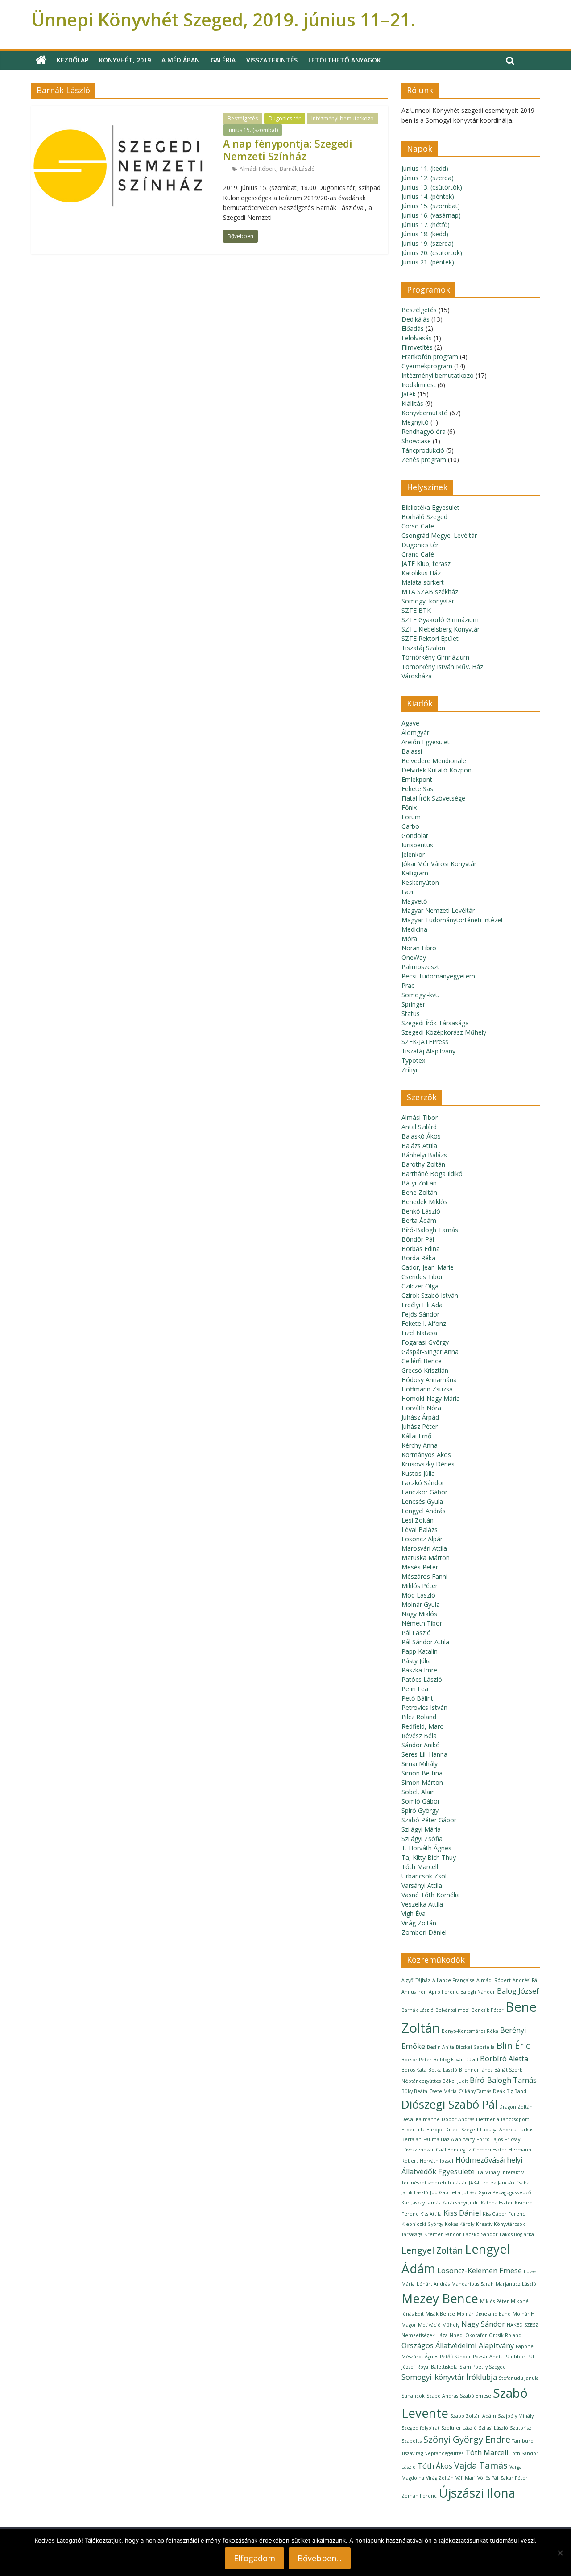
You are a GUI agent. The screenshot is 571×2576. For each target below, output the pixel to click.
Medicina (414, 929)
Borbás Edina (421, 1249)
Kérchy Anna (420, 1445)
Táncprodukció (423, 450)
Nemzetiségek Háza (425, 2335)
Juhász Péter (420, 1426)
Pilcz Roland (419, 1717)
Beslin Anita (441, 2047)
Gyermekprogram (427, 366)
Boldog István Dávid (456, 2060)
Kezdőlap (72, 60)
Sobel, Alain (418, 1792)
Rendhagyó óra (424, 431)
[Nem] (560, 2553)
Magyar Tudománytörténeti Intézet (452, 920)
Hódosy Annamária (429, 1380)
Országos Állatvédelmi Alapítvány (458, 2345)
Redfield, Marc (422, 1726)
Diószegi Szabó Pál (449, 2104)
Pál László (416, 1633)
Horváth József (437, 2161)
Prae (408, 985)
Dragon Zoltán (516, 2107)
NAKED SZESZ (523, 2325)
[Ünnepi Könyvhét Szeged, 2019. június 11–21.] (41, 60)
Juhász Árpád (420, 1417)
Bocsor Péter (417, 2060)
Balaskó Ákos (421, 1136)
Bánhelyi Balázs (424, 1155)
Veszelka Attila (422, 1904)
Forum (411, 817)
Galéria (223, 60)
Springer (413, 1004)
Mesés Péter (420, 1567)
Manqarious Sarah (473, 2284)
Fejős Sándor (420, 1314)
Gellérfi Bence (422, 1361)
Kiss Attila (431, 2214)
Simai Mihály (420, 1764)
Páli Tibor (515, 2357)
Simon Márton (422, 1782)
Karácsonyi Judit (461, 2203)
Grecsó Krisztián (425, 1370)
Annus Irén (414, 1992)
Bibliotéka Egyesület (430, 507)
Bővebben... (320, 2558)
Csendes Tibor (422, 1277)
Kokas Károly (459, 2224)
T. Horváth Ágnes (426, 1848)
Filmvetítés (417, 347)
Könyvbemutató (425, 413)
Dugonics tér (285, 118)
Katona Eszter (497, 2203)
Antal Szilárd (419, 1127)
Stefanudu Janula (519, 2378)
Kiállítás (412, 403)
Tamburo (523, 2441)
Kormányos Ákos (426, 1455)
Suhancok (413, 2396)
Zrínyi (409, 1070)
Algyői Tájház (416, 1980)
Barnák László (297, 169)
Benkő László (421, 1211)
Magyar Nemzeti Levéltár (438, 910)
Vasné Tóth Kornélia (431, 1895)
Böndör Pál (418, 1239)
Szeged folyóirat (420, 2428)
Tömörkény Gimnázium (435, 657)
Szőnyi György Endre (467, 2439)
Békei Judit (455, 2081)
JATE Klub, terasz (426, 563)
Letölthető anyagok (345, 60)
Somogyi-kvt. (420, 995)
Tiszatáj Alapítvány (428, 1051)
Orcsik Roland (505, 2335)
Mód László (418, 1595)
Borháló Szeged (424, 517)
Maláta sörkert (423, 582)
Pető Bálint (417, 1698)
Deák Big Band (510, 2091)
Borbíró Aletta (504, 2059)
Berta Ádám (419, 1220)
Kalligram (415, 873)
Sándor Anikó (421, 1745)
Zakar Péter (514, 2478)
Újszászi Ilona (477, 2493)
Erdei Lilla (413, 2130)
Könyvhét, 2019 (125, 60)
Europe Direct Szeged (452, 2130)
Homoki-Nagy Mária (431, 1398)
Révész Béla (419, 1736)
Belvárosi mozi (453, 2010)
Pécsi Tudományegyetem (438, 976)
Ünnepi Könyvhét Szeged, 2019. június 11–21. (223, 19)
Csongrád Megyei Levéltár (439, 535)
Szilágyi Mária (421, 1829)
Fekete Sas (417, 789)
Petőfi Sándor (455, 2357)
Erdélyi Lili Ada (422, 1305)
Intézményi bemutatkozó (343, 118)
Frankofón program (430, 357)
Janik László (415, 2192)
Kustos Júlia (418, 1473)
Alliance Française (453, 1980)
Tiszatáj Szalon (423, 648)
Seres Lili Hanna (424, 1754)
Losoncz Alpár (422, 1539)
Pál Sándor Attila (425, 1642)
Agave (410, 723)
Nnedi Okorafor (468, 2335)
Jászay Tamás (426, 2203)
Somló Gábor (421, 1801)
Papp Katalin (420, 1651)
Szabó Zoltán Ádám (473, 2416)
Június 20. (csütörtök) (432, 253)
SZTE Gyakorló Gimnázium (440, 620)
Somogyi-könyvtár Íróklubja (449, 2377)
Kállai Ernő (416, 1436)
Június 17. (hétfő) (426, 225)
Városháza (417, 676)
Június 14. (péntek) (428, 196)
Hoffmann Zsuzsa (427, 1389)
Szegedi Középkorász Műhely (444, 1032)
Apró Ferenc (444, 1992)
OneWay (414, 957)
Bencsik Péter (488, 2010)
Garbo (410, 826)
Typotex (413, 1060)
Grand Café (418, 554)
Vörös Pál (488, 2478)
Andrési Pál (525, 1980)
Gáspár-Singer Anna (430, 1352)
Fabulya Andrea (498, 2130)
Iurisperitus (417, 845)
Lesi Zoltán (418, 1520)
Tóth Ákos (435, 2466)
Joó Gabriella (445, 2192)
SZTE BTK (416, 610)
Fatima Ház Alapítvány (449, 2139)
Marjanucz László (516, 2284)
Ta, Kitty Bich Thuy (429, 1857)
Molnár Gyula (421, 1604)
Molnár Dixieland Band (484, 2314)
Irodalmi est (419, 385)
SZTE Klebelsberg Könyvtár (441, 629)
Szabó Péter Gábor (429, 1820)
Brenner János (476, 2070)
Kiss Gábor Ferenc (504, 2214)
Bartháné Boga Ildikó (432, 1174)
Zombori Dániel (424, 1932)
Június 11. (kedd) (425, 168)
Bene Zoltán (419, 1192)
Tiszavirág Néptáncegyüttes (432, 2453)
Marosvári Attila (424, 1548)
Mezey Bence (440, 2298)
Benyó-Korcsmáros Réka (470, 2031)
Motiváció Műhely (439, 2325)
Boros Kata (414, 2070)
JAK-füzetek (482, 2183)
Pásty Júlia (416, 1661)
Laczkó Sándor (423, 1483)
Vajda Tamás (481, 2465)
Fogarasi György (425, 1342)
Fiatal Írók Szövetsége (433, 798)
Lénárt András (433, 2284)
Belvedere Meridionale (434, 761)
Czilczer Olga (420, 1286)
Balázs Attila (419, 1146)
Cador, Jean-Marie (428, 1267)
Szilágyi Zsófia (422, 1839)
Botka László (443, 2070)
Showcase (416, 441)
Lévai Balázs (420, 1529)
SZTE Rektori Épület (430, 638)
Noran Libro (419, 948)
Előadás (413, 328)
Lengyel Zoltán (432, 2250)
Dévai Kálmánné (421, 2119)
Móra (409, 939)
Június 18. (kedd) (425, 234)
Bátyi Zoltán (419, 1183)
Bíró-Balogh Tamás (430, 1230)
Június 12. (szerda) (428, 178)
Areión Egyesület (426, 742)
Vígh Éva (414, 1913)
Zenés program (424, 460)
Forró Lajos (490, 2139)
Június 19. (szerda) (428, 243)
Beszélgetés (243, 118)
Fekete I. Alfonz (424, 1323)
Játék (409, 394)
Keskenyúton (420, 882)
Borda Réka (418, 1258)
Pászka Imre (419, 1670)
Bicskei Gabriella (475, 2047)
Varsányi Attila (422, 1885)
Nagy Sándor (483, 2324)
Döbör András (458, 2119)
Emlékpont (417, 779)
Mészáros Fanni (424, 1576)
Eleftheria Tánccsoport (503, 2119)
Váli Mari (465, 2478)
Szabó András (442, 2396)
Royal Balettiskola (437, 2367)
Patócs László (422, 1679)
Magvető (414, 901)
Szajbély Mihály (516, 2416)
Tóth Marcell (420, 1867)
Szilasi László (493, 2428)
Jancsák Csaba (514, 2183)
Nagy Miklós (419, 1614)
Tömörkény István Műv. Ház (442, 667)
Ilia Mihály (488, 2172)
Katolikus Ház (421, 573)
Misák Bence (440, 2314)
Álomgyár (415, 733)
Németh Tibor (422, 1623)
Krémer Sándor (443, 2234)
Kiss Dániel (462, 2213)
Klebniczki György (422, 2224)
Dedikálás (416, 319)
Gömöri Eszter (490, 2150)
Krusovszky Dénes (428, 1464)
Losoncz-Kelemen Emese (480, 2271)
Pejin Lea (415, 1689)
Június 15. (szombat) (253, 130)
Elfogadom (254, 2558)
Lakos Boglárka (517, 2234)
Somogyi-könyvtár (428, 601)
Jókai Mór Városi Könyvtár (439, 864)
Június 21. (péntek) (428, 262)
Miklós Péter (420, 1586)
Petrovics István (424, 1707)
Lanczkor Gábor (424, 1492)
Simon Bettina (422, 1773)
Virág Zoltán (419, 1923)
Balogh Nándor (478, 1992)
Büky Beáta (414, 2091)
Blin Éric (513, 2046)
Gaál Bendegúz (453, 2150)
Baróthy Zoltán (423, 1164)
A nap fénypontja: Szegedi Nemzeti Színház (288, 150)
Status (411, 1013)
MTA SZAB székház (430, 592)
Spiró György (420, 1810)
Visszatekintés (272, 60)
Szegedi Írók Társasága (435, 1023)
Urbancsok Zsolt (425, 1876)
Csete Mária (443, 2091)
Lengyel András (424, 1511)
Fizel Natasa (419, 1333)
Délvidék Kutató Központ (438, 770)
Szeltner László (459, 2428)
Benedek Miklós (424, 1202)
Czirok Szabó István (430, 1295)
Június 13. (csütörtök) (432, 187)
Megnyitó (415, 422)
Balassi (412, 751)
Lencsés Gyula (422, 1501)
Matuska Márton (426, 1558)
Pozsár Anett (488, 2357)
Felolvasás (417, 338)
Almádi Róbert (258, 169)
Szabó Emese (476, 2396)
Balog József (518, 1991)
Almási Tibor (420, 1117)
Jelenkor (413, 854)
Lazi (407, 892)
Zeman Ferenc (419, 2496)
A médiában (181, 60)
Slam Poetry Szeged (483, 2367)
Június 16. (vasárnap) (431, 215)
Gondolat (415, 836)
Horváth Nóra (421, 1408)
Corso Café (418, 526)
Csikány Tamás (475, 2091)
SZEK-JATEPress (425, 1042)
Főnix (409, 807)
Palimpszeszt (420, 967)
